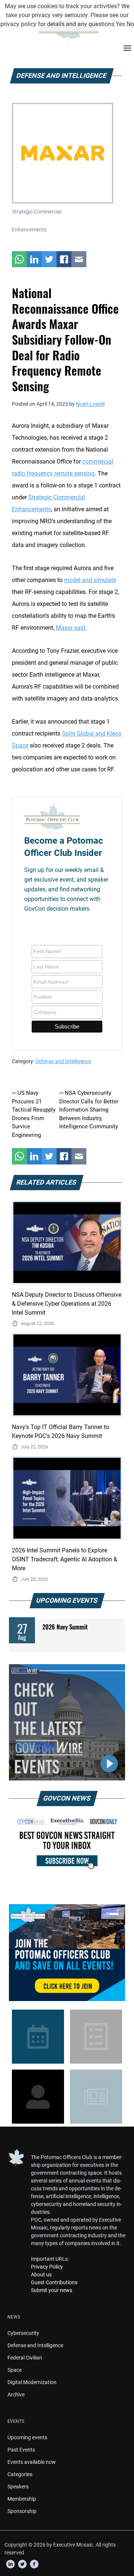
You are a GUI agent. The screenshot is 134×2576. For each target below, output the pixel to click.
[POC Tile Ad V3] (67, 1953)
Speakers (18, 2487)
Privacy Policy (47, 2267)
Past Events (21, 2450)
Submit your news (52, 2290)
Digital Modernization (32, 2382)
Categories (20, 2474)
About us (41, 2275)
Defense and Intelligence (63, 1061)
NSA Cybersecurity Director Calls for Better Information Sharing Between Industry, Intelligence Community (89, 1110)
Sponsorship (22, 2511)
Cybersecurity (23, 2333)
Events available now (32, 2462)
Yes (120, 24)
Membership (22, 2499)
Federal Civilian (25, 2358)
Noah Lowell (90, 404)
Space (15, 2370)
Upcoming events (27, 2437)
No (130, 24)
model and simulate (90, 580)
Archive (16, 2395)
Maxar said (71, 628)
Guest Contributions (54, 2282)
